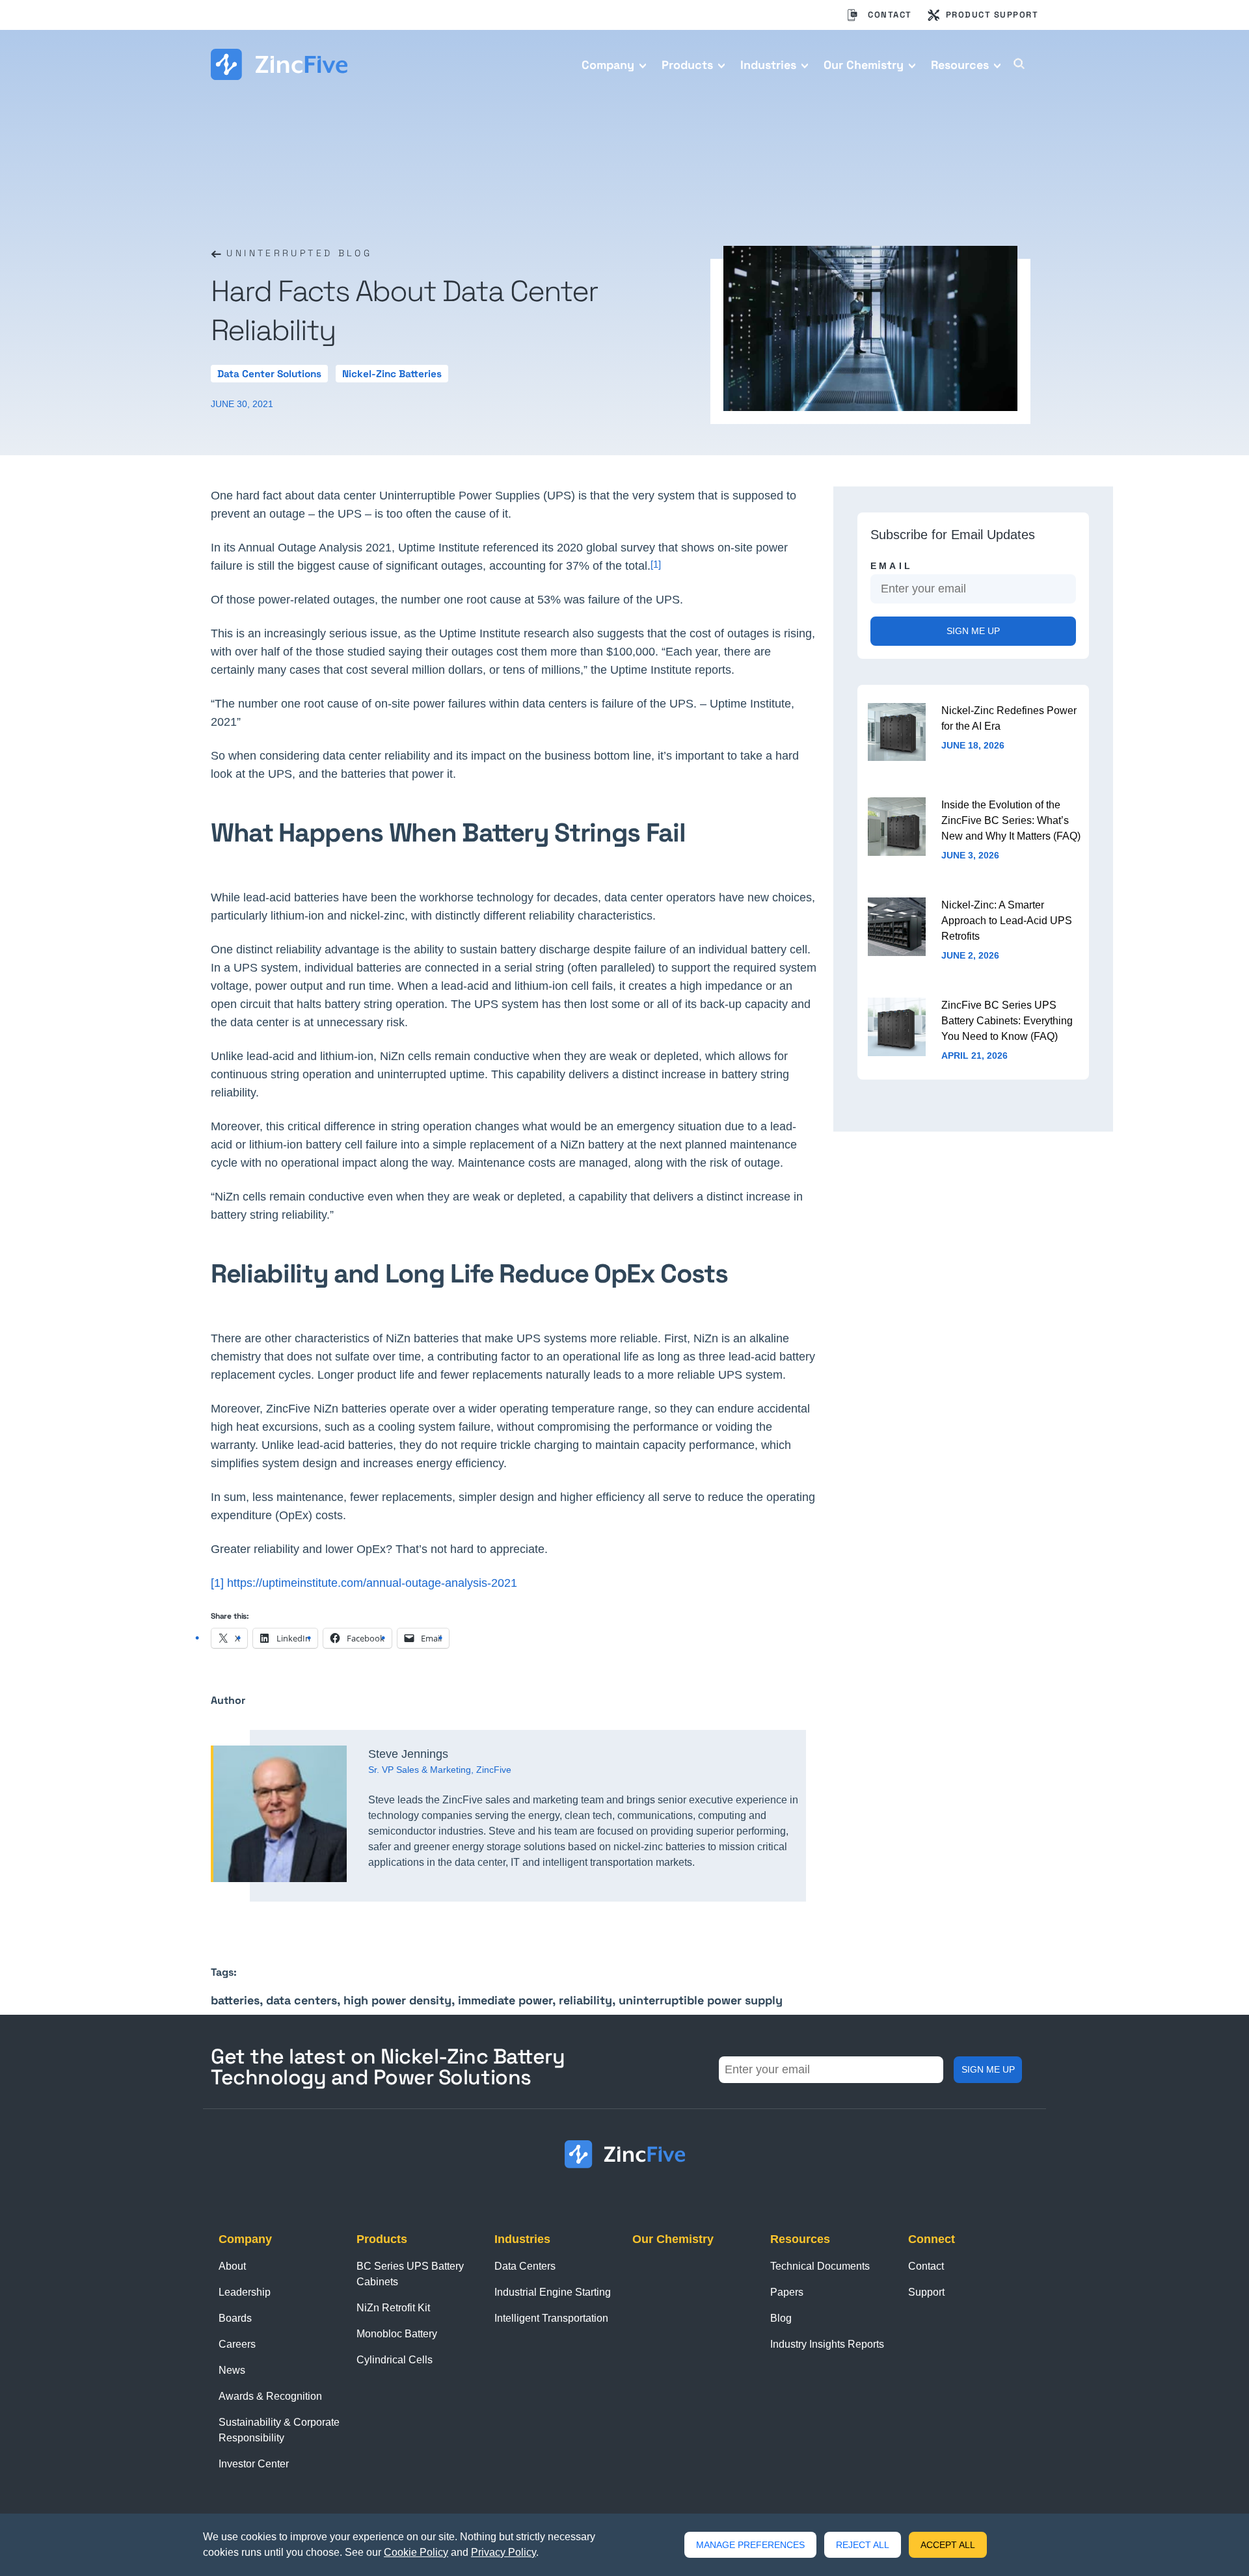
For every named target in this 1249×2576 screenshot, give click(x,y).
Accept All (948, 2545)
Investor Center (254, 2464)
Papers (787, 2292)
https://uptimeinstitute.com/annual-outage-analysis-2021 (372, 1583)
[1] (219, 1583)
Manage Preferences (750, 2545)
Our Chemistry (864, 65)
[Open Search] (1019, 67)
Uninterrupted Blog (297, 253)
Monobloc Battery (397, 2334)
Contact (890, 15)
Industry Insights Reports (827, 2344)
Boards (235, 2318)
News (232, 2370)
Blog (781, 2318)
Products (687, 65)
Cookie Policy (416, 2552)
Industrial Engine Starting (553, 2292)
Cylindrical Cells (395, 2360)
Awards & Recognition (270, 2396)
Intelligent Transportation (551, 2318)
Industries (768, 65)
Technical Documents (820, 2266)
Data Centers (525, 2266)
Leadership (245, 2292)
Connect (932, 2239)
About (232, 2266)
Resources (960, 65)
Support (926, 2292)
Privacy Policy (504, 2552)
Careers (237, 2344)
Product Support (992, 15)
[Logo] (279, 64)
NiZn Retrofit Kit (393, 2308)
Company (608, 65)
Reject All (863, 2545)
